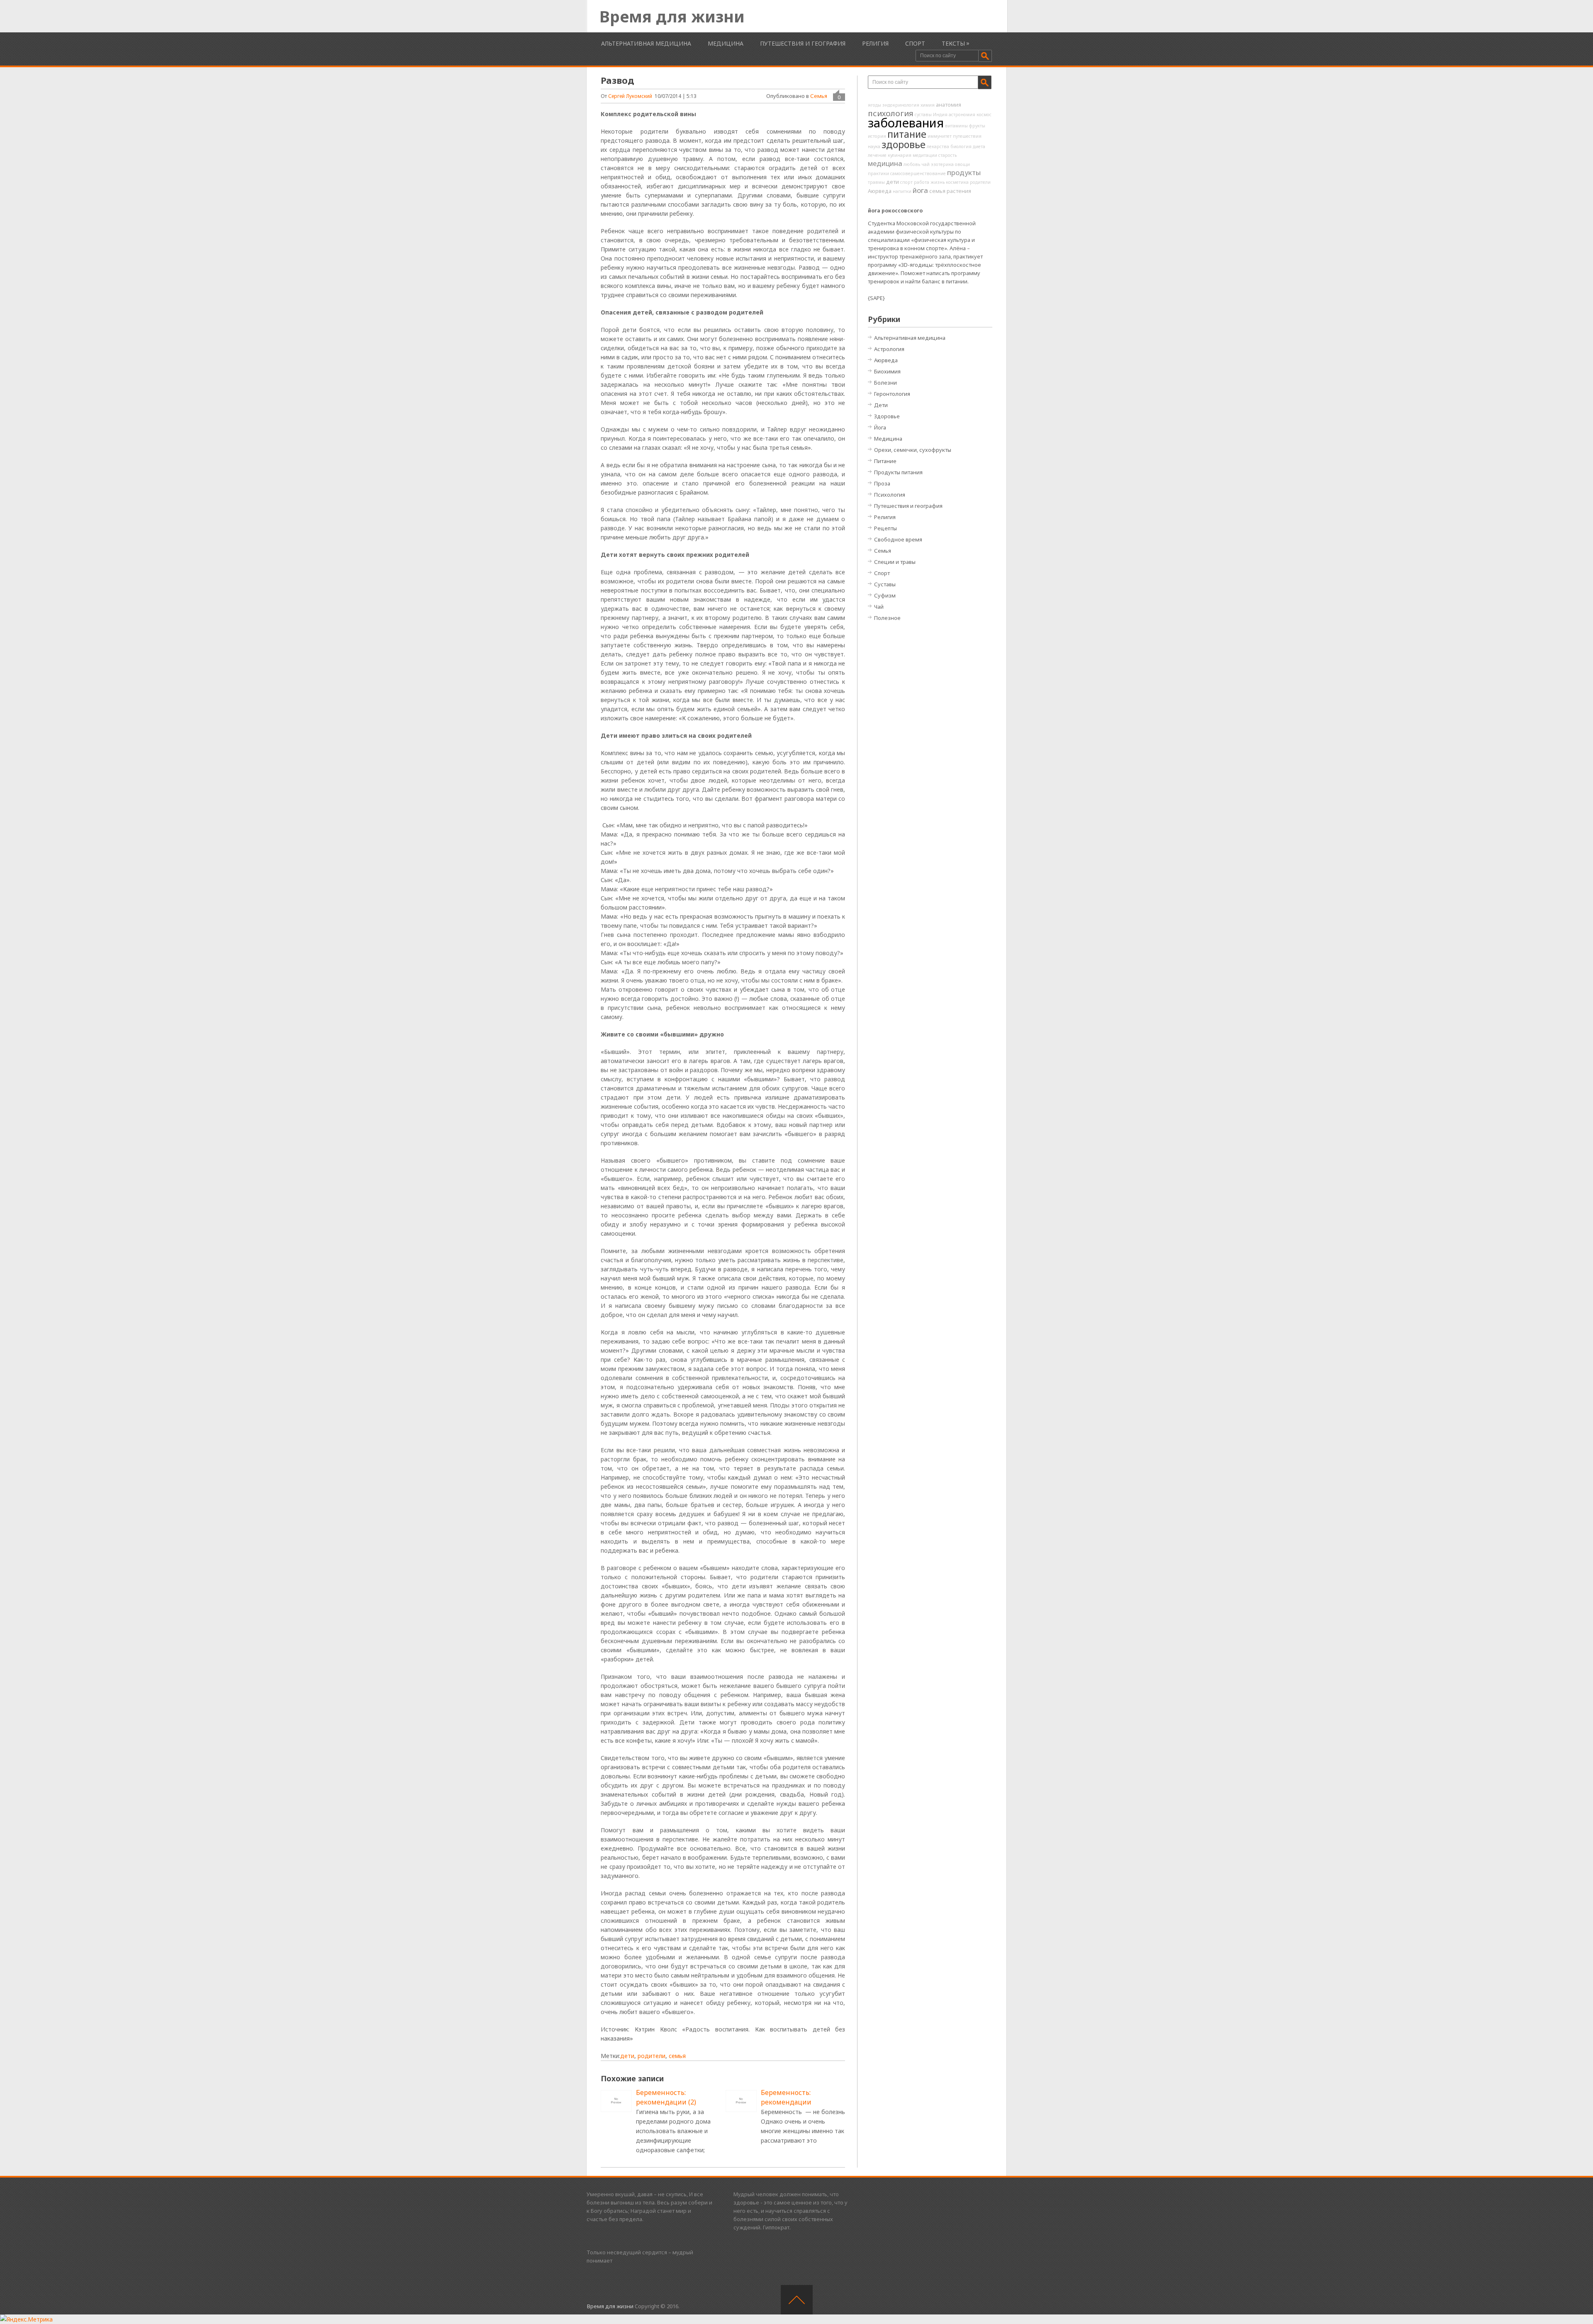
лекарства (938, 146)
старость (948, 155)
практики (878, 173)
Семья (819, 96)
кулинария (900, 155)
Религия (875, 43)
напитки (902, 191)
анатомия (949, 105)
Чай (879, 607)
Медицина (726, 43)
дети (627, 2056)
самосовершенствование (918, 173)
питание (907, 134)
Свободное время (898, 539)
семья (677, 2056)
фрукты (977, 126)
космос (984, 115)
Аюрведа (880, 191)
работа (922, 182)
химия (928, 105)
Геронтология (892, 394)
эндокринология (901, 105)
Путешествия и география (803, 43)
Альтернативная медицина (646, 43)
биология (961, 146)
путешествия (967, 136)
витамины (956, 126)
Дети (881, 405)
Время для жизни (672, 16)
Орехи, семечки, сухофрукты (913, 450)
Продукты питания (898, 472)
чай (926, 164)
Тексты (953, 43)
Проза (882, 483)
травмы (876, 182)
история (877, 136)
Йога (880, 427)
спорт (906, 182)
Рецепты (885, 528)
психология (891, 113)
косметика (957, 182)
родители (652, 2056)
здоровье (904, 144)
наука (874, 146)
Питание (885, 461)
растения (959, 191)
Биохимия (887, 371)
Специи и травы (895, 562)
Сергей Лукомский (630, 96)
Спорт (915, 43)
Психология (890, 495)
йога (920, 190)
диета (979, 146)
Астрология (889, 349)
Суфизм (885, 595)
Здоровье (887, 416)
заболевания (906, 123)
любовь (912, 164)
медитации (925, 155)
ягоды (874, 105)
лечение (877, 155)
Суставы (885, 584)
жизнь (938, 182)
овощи (962, 164)
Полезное (887, 618)
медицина (885, 163)
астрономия (962, 115)
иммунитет (940, 136)
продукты (964, 172)
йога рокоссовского (895, 211)
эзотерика (942, 164)
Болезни (885, 383)
